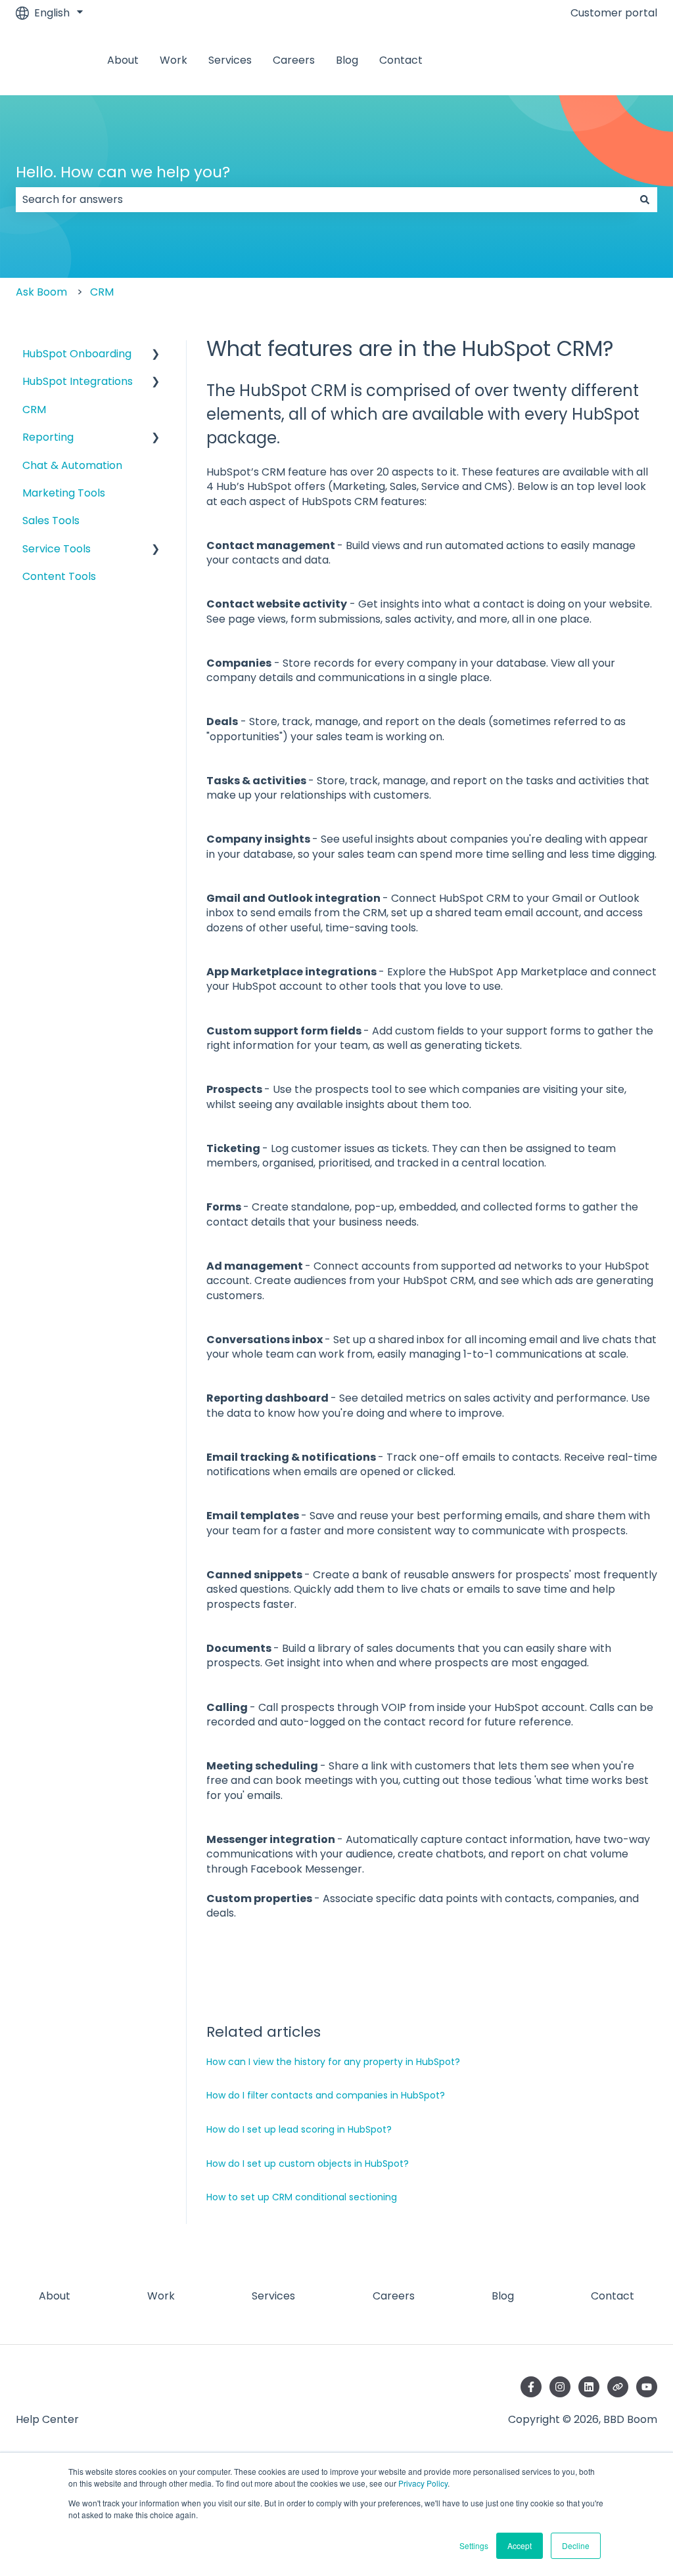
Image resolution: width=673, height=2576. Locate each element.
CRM (102, 292)
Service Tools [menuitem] (57, 549)
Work (174, 60)
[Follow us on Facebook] (531, 2387)
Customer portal (614, 13)
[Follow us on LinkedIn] (589, 2387)
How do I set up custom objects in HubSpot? (308, 2164)
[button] (156, 355)
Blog (347, 60)
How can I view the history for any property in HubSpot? (333, 2062)
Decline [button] (576, 2545)
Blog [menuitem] (503, 2296)
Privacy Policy (423, 2483)
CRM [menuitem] (34, 410)
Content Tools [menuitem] (59, 576)
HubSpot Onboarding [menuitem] (77, 354)
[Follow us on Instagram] (560, 2387)
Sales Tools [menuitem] (51, 521)
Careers (294, 60)
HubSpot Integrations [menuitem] (78, 381)
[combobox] (324, 200)
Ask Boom (41, 292)
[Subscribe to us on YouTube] (647, 2387)
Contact (401, 60)
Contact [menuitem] (613, 2296)
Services (230, 60)
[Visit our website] (618, 2387)
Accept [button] (520, 2545)
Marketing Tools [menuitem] (64, 493)
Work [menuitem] (161, 2296)
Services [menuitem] (273, 2296)
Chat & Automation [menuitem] (72, 465)
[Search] (645, 200)
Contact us (615, 60)
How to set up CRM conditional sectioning (302, 2197)
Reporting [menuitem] (48, 437)
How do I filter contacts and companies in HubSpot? (326, 2095)
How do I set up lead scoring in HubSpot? (299, 2129)
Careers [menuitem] (394, 2296)
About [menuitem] (55, 2296)
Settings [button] (474, 2545)
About (123, 60)
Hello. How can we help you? (123, 172)
